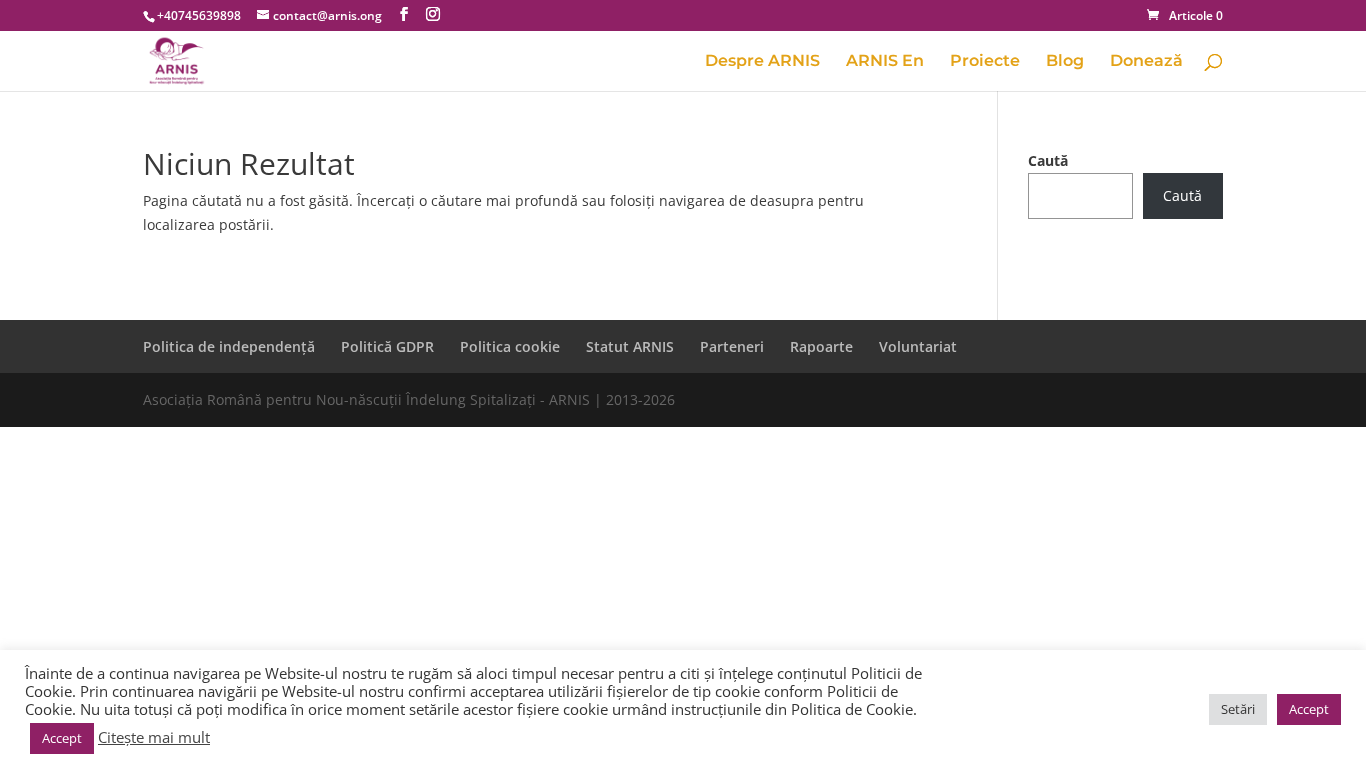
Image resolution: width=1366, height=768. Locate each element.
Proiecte (985, 62)
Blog (1065, 62)
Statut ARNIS (630, 346)
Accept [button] (62, 738)
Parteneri (732, 346)
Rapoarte (821, 346)
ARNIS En (885, 62)
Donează (1146, 62)
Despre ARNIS (762, 62)
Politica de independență (229, 346)
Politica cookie (510, 346)
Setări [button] (1238, 709)
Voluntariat (918, 346)
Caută (1048, 160)
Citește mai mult (154, 737)
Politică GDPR (387, 346)
